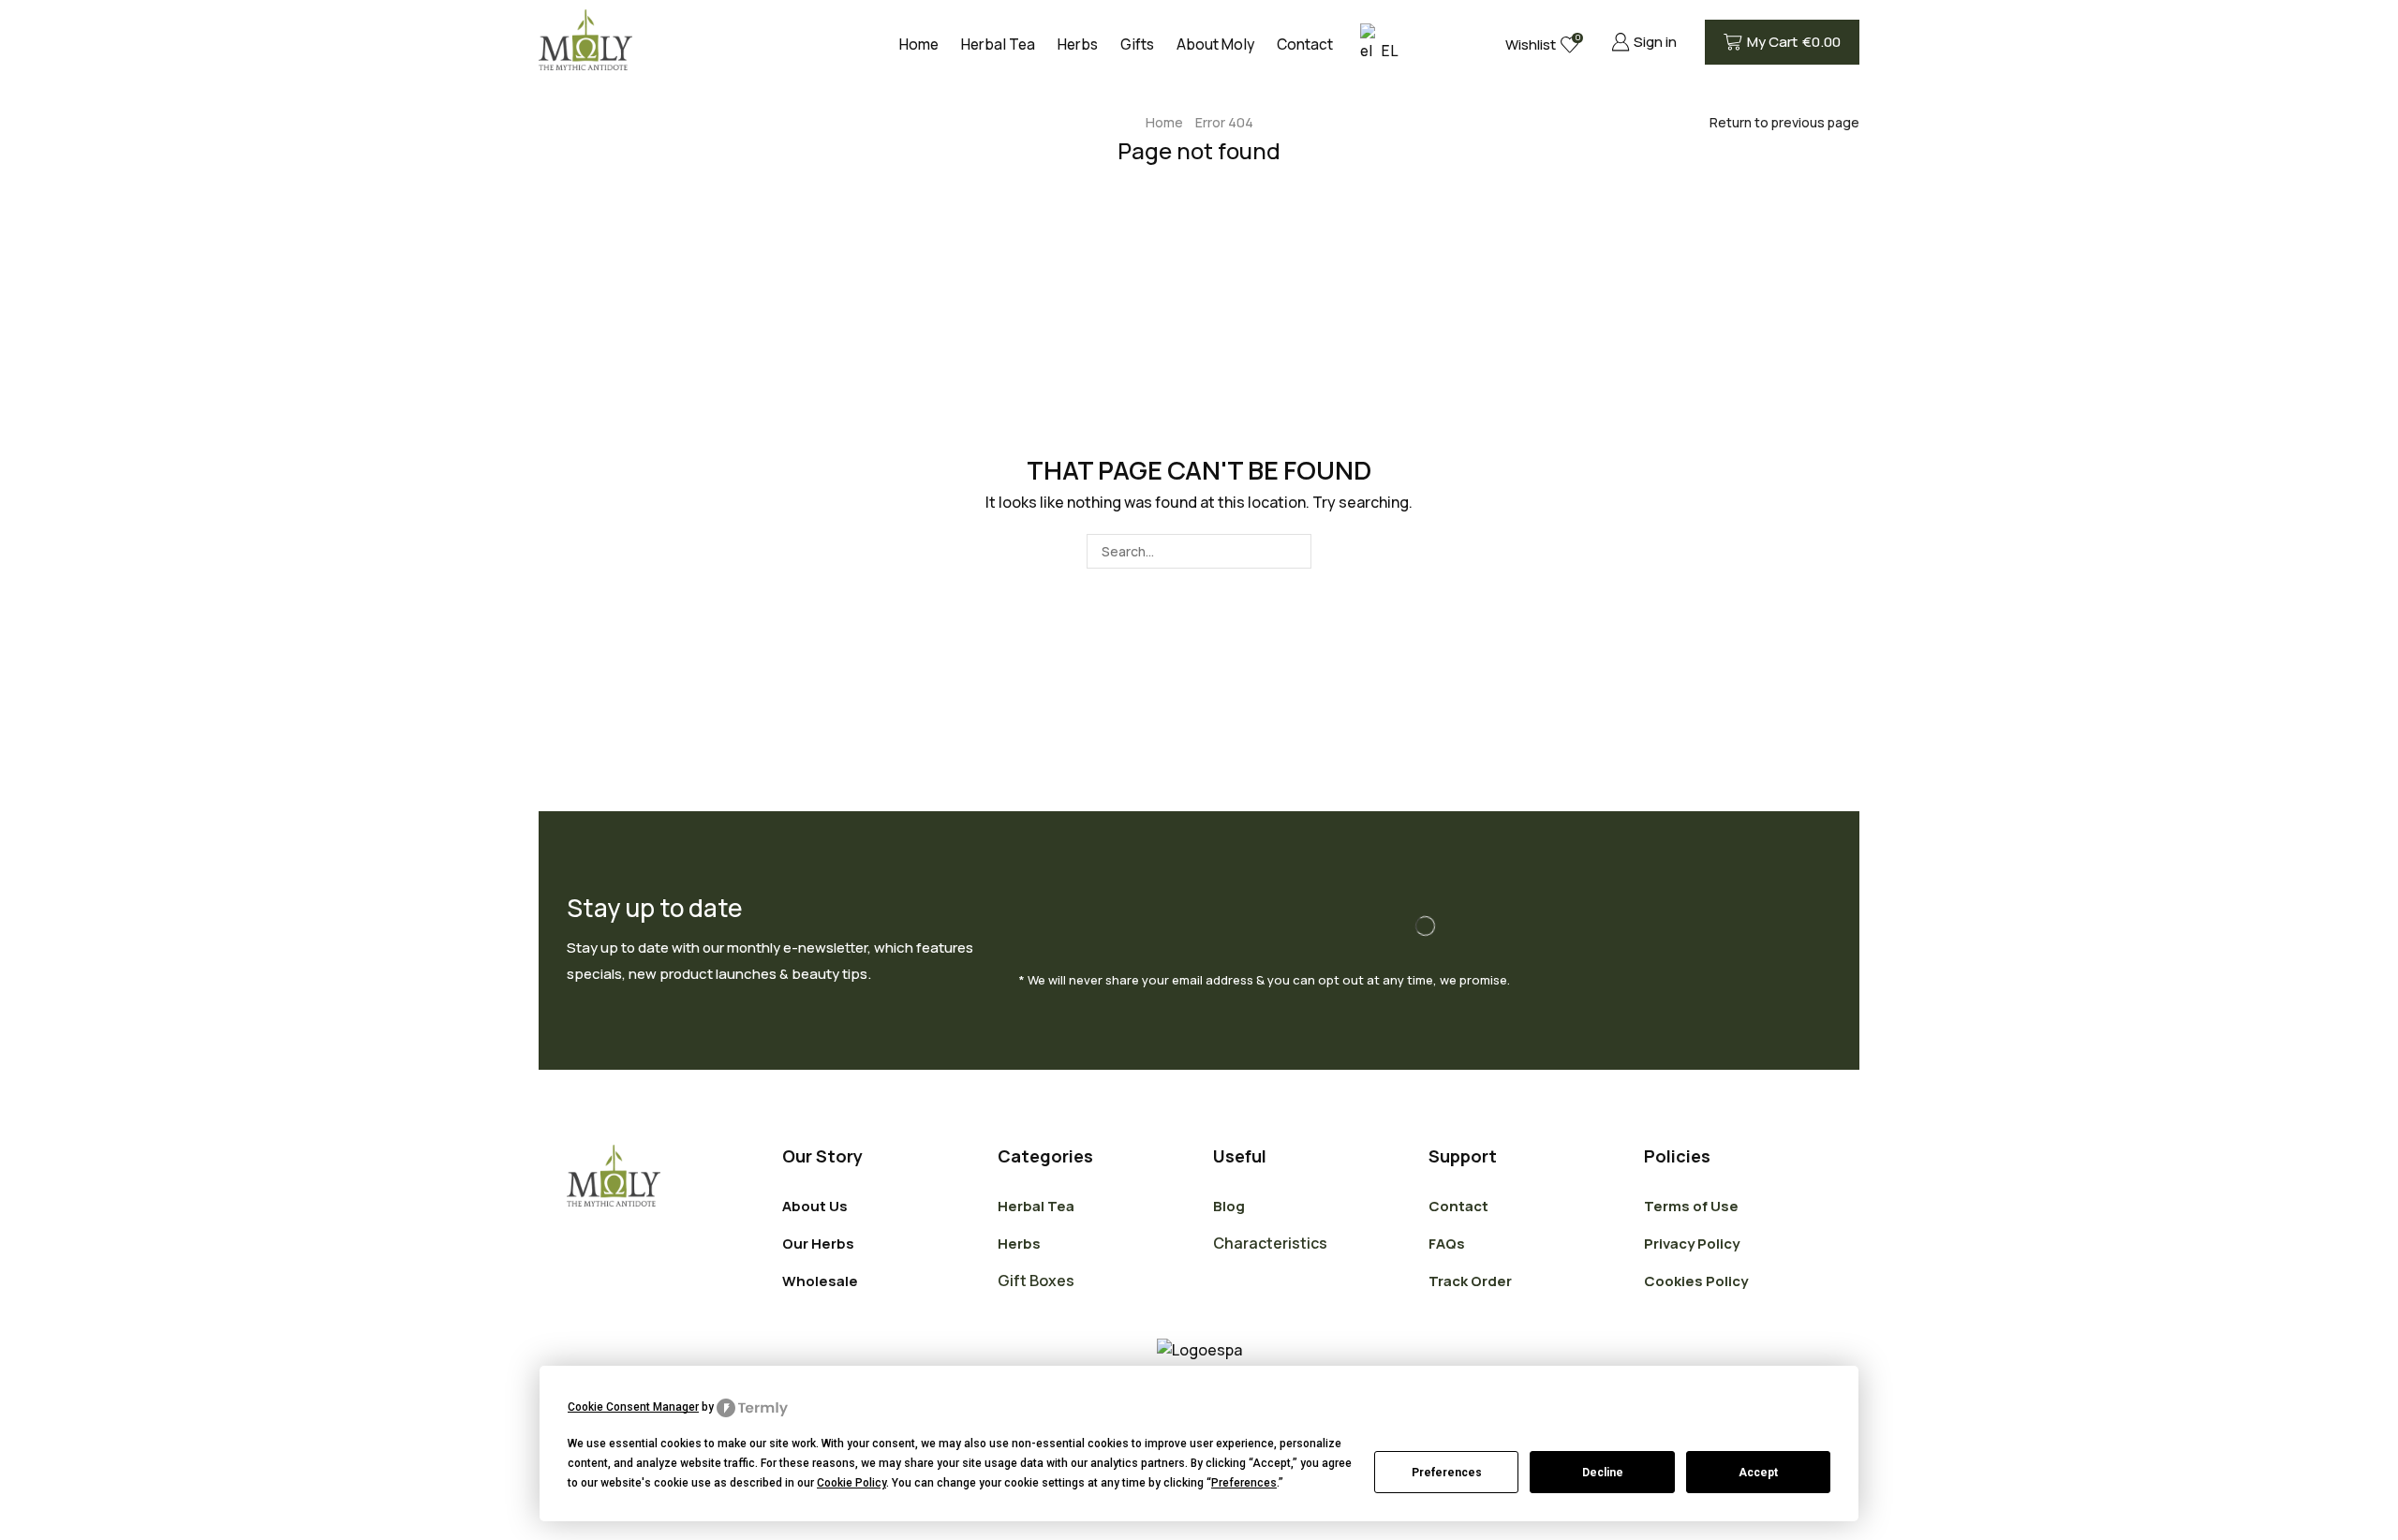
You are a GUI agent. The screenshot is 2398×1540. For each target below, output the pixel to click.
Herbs (1078, 44)
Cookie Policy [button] (851, 1483)
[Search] (1294, 551)
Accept (1758, 1473)
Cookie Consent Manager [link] (633, 1407)
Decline (1603, 1473)
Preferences (1447, 1473)
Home (919, 44)
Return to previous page (1784, 122)
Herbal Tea (998, 44)
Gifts (1137, 44)
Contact (1305, 44)
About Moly (1215, 44)
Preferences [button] (1244, 1483)
